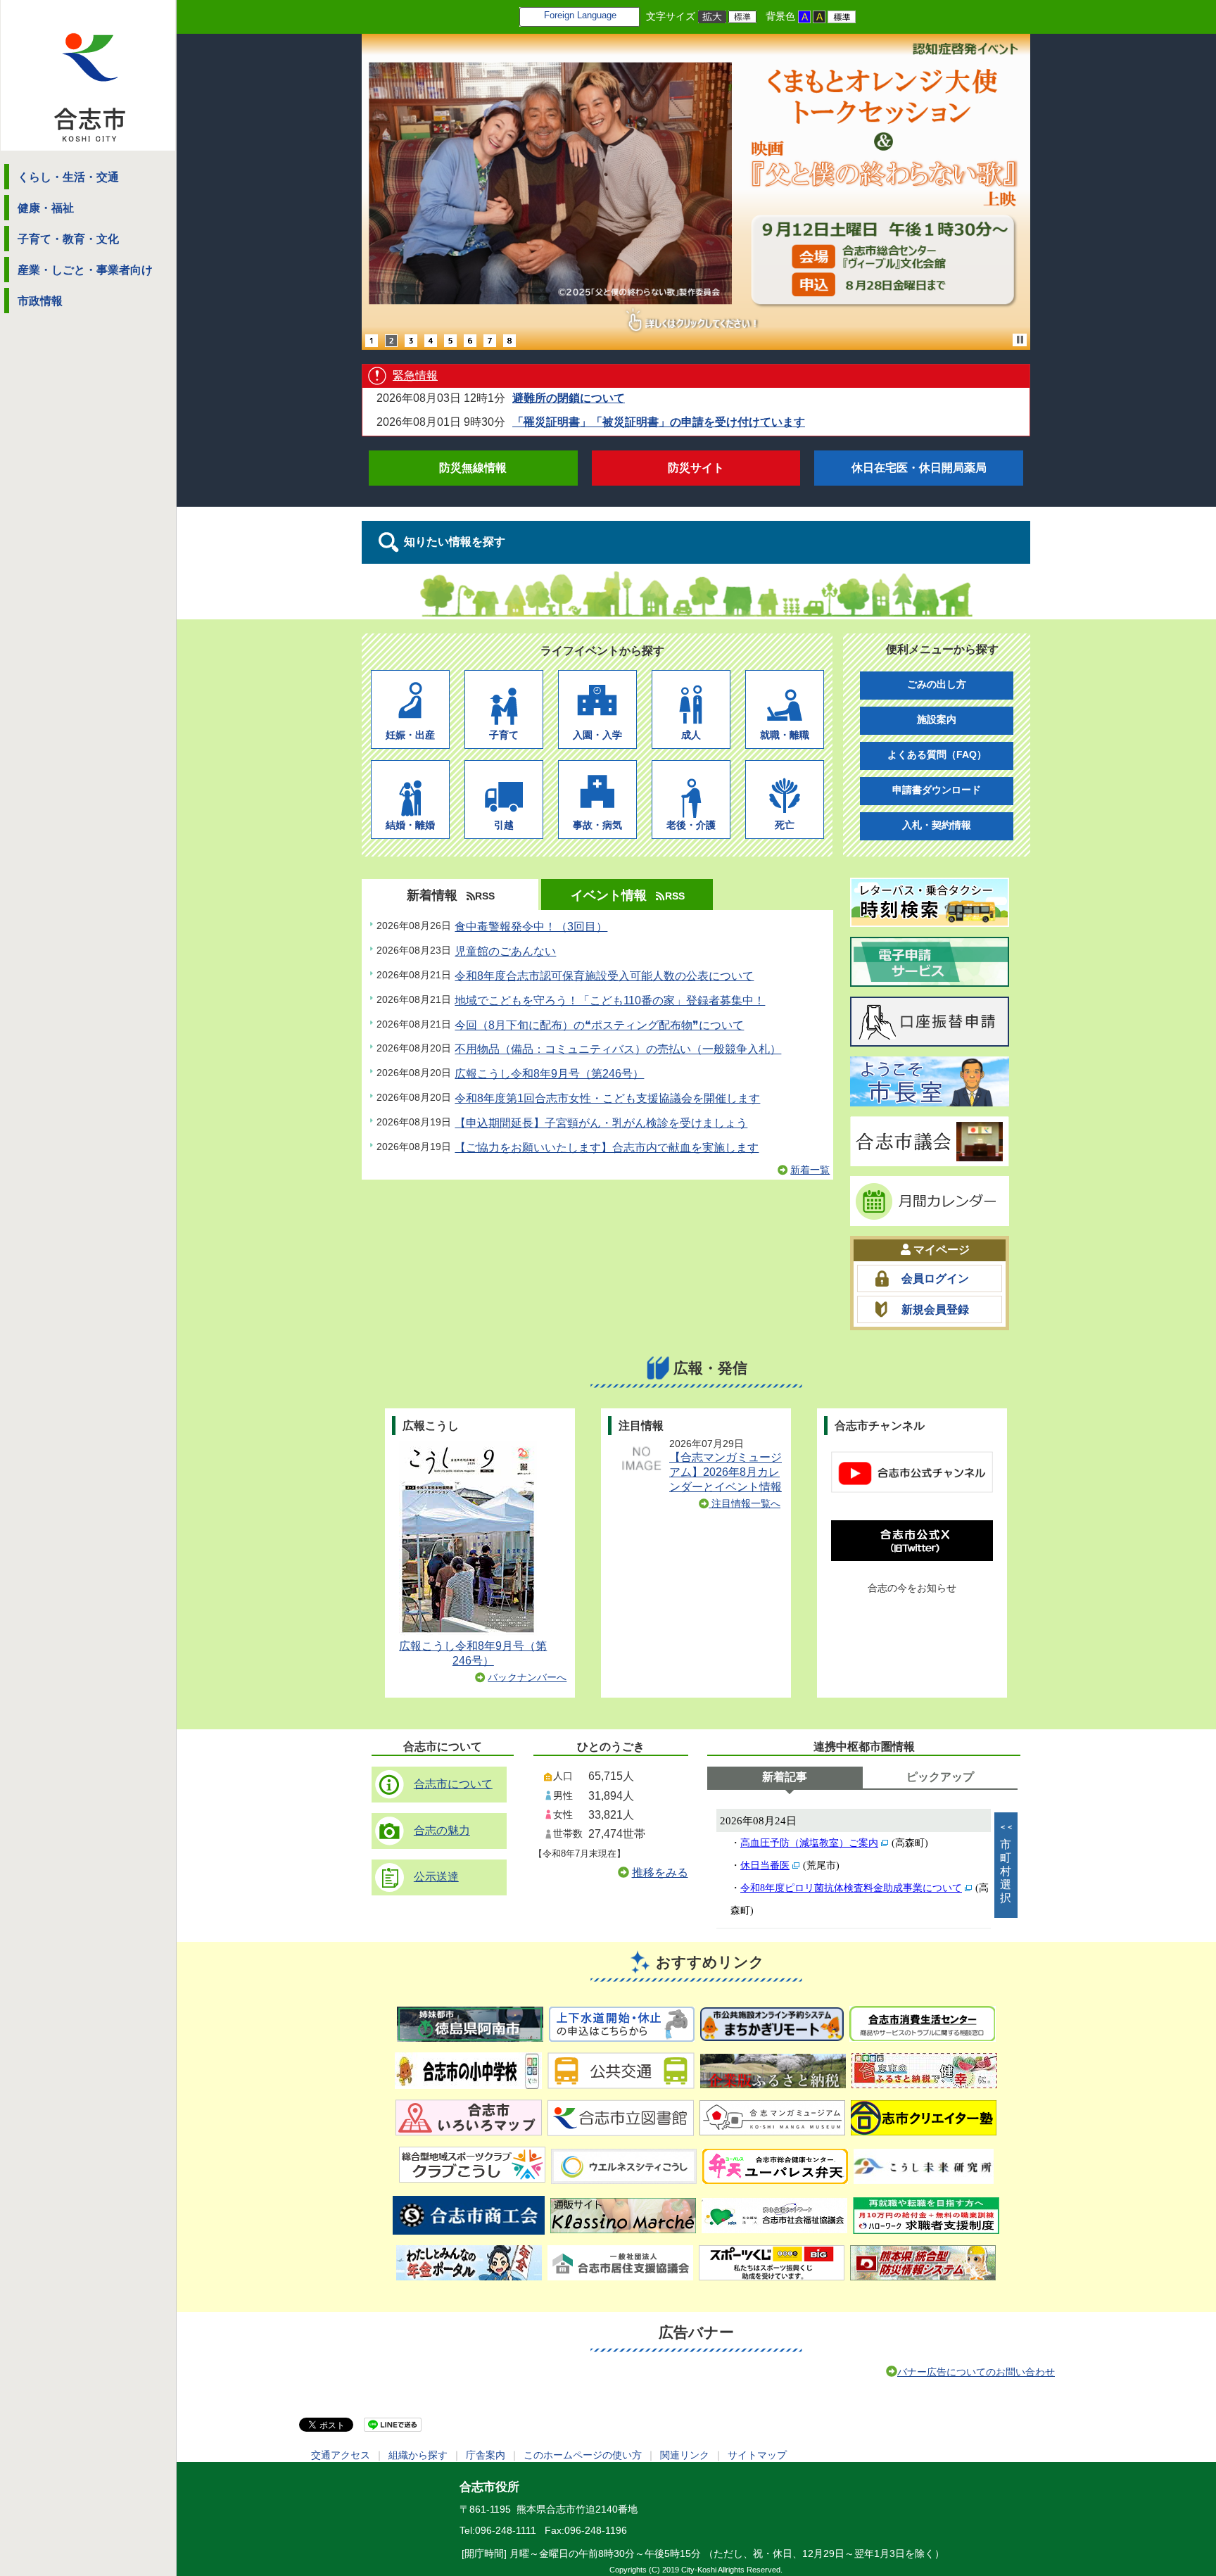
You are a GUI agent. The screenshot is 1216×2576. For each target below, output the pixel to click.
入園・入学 (597, 734)
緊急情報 (415, 375)
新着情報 (432, 895)
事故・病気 (597, 825)
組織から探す (418, 2455)
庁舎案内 (486, 2455)
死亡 (785, 825)
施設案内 (937, 719)
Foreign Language (580, 15)
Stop (1020, 340)
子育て (504, 734)
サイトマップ (757, 2455)
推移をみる (660, 1873)
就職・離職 (785, 734)
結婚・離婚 (410, 825)
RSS (485, 896)
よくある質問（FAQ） (937, 755)
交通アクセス (341, 2455)
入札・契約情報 (937, 825)
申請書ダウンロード (937, 790)
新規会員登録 (935, 1309)
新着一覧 (810, 1170)
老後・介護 (691, 825)
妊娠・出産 (410, 734)
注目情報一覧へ (745, 1503)
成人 (691, 734)
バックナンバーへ (527, 1677)
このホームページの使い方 (583, 2455)
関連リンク (685, 2455)
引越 (504, 825)
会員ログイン (935, 1278)
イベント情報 (609, 895)
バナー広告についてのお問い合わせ (976, 2372)
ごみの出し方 (937, 684)
